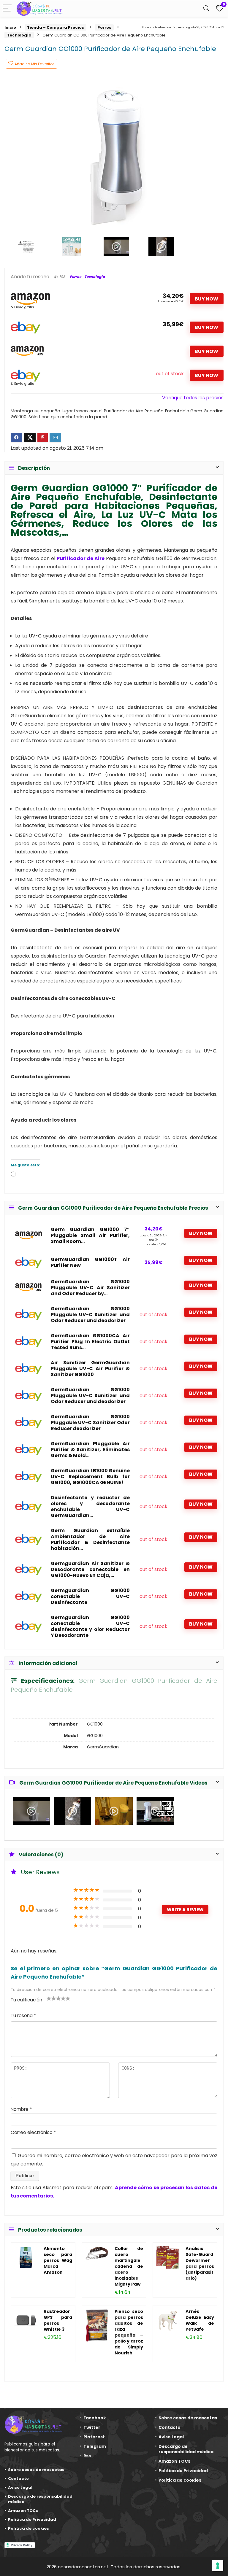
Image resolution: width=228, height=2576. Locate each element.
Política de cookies (28, 2528)
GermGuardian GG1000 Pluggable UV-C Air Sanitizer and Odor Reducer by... (90, 1288)
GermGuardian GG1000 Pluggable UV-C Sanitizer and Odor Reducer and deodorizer (90, 1315)
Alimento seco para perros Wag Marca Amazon (58, 2260)
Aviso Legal (20, 2487)
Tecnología (19, 35)
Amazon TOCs (23, 2511)
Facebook (95, 2418)
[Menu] (7, 8)
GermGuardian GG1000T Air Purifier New (90, 1262)
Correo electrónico (33, 2132)
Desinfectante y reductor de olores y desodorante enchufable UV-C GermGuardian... (90, 1507)
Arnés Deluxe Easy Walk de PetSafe (200, 2320)
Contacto (18, 2479)
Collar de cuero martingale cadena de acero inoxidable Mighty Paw (129, 2266)
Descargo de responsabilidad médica (40, 2499)
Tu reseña (23, 2016)
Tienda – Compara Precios (56, 27)
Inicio (10, 27)
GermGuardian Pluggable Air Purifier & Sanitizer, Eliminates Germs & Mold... (90, 1450)
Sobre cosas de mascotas (36, 2470)
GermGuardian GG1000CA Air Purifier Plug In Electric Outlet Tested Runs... (90, 1342)
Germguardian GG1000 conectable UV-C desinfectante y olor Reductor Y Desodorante (90, 1626)
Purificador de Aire (81, 558)
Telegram (95, 2446)
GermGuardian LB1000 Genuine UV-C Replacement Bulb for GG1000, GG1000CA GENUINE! (90, 1477)
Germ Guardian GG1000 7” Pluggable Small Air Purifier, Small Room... (90, 1235)
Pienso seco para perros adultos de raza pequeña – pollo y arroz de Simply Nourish (129, 2332)
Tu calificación (26, 2000)
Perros (104, 27)
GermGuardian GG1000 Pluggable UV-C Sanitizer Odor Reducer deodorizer (90, 1423)
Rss (87, 2456)
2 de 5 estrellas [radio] (51, 1998)
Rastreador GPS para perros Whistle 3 (58, 2320)
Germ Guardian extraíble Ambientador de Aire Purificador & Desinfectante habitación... (90, 1540)
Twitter (92, 2427)
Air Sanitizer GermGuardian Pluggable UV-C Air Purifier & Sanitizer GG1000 (90, 1369)
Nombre (21, 2109)
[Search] (206, 8)
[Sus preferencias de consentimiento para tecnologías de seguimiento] (218, 2566)
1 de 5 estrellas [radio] (49, 1998)
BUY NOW (206, 299)
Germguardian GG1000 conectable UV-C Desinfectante (90, 1597)
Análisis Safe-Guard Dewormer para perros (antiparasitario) (200, 2263)
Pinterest (94, 2437)
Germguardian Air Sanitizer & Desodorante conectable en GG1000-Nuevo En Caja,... (90, 1570)
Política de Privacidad (32, 2519)
